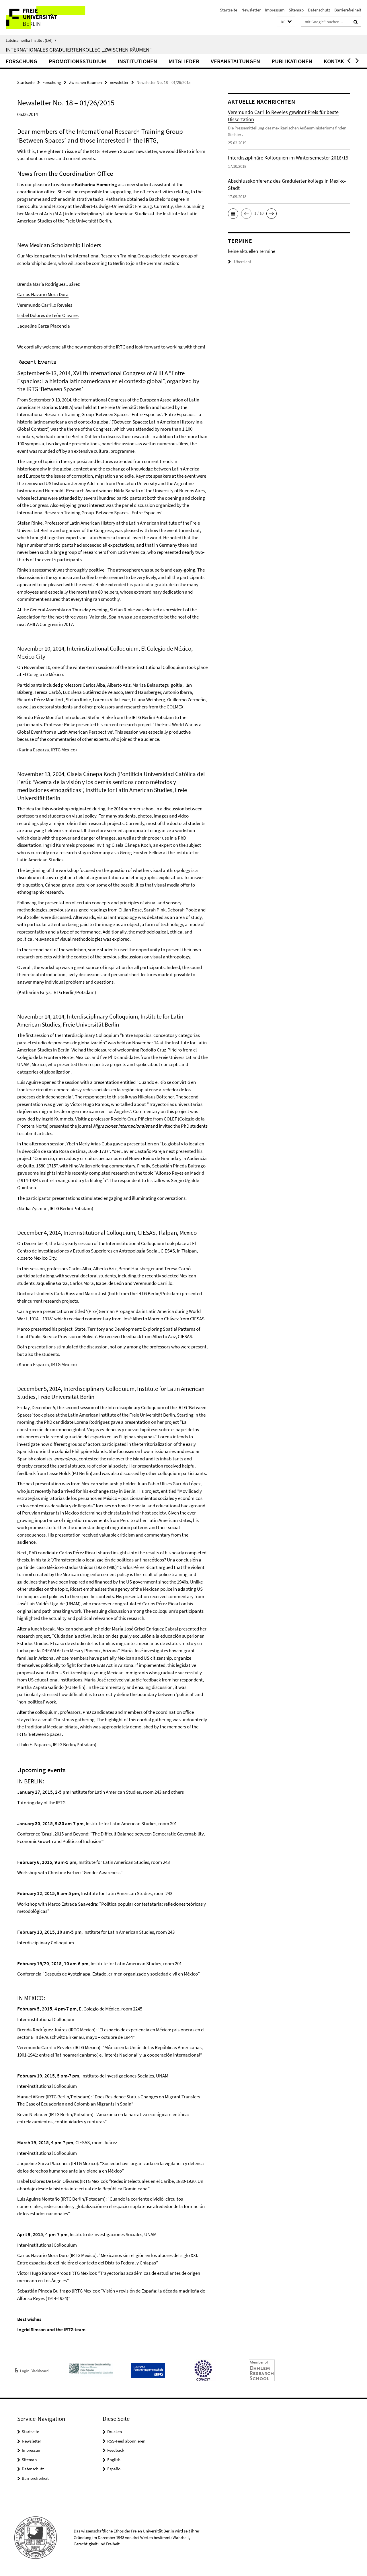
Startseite (229, 10)
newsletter (119, 82)
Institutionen (137, 61)
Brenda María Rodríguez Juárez (48, 284)
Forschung (22, 61)
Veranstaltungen (235, 61)
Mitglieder (184, 61)
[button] (286, 22)
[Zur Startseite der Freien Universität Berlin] (48, 17)
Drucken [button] (115, 2432)
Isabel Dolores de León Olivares (48, 315)
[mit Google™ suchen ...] (356, 22)
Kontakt (335, 61)
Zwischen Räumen (85, 82)
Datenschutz (319, 10)
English (114, 2460)
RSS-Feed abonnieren (126, 2441)
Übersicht (243, 262)
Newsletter (251, 10)
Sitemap (296, 10)
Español (114, 2469)
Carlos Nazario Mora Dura (43, 294)
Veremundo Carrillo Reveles (45, 305)
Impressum (275, 10)
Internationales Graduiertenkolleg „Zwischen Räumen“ (79, 50)
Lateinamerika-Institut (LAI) (31, 40)
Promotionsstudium (77, 61)
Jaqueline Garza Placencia (44, 326)
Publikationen (292, 61)
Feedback (116, 2450)
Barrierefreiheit (348, 10)
